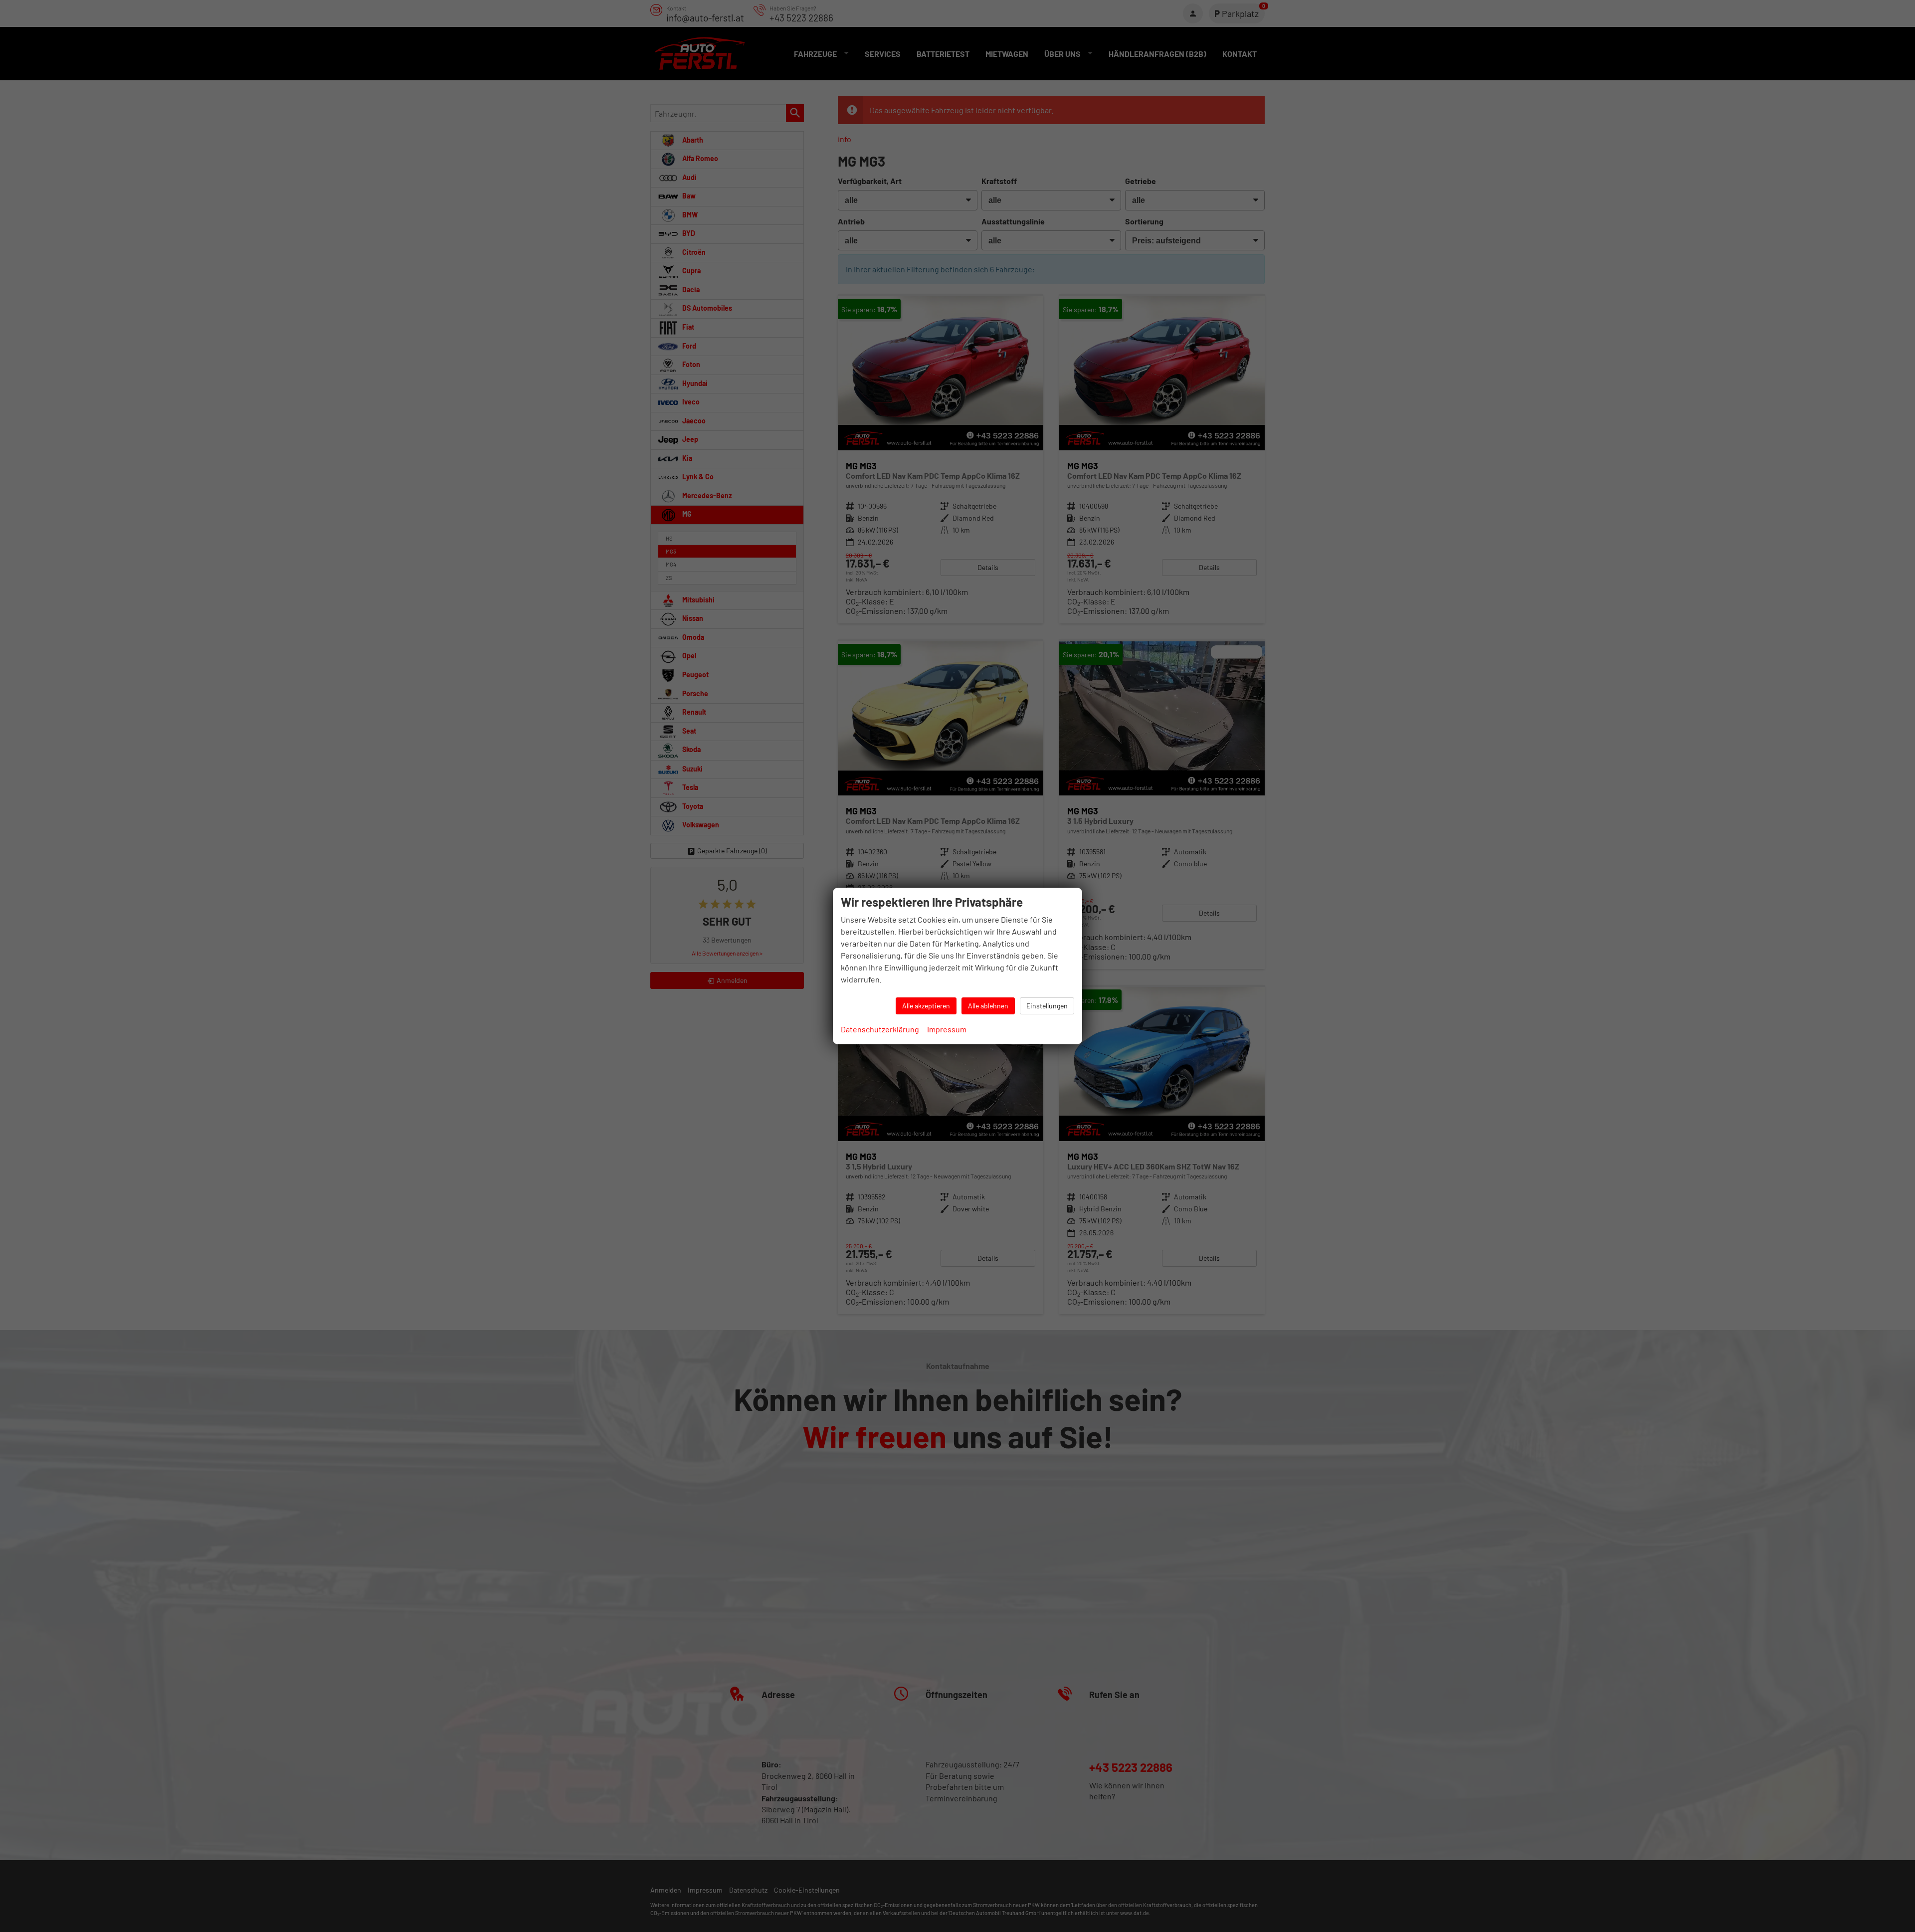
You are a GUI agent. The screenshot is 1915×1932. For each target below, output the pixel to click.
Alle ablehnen (988, 1006)
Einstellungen (1047, 1006)
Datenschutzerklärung (880, 1029)
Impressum (947, 1029)
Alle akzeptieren (926, 1006)
